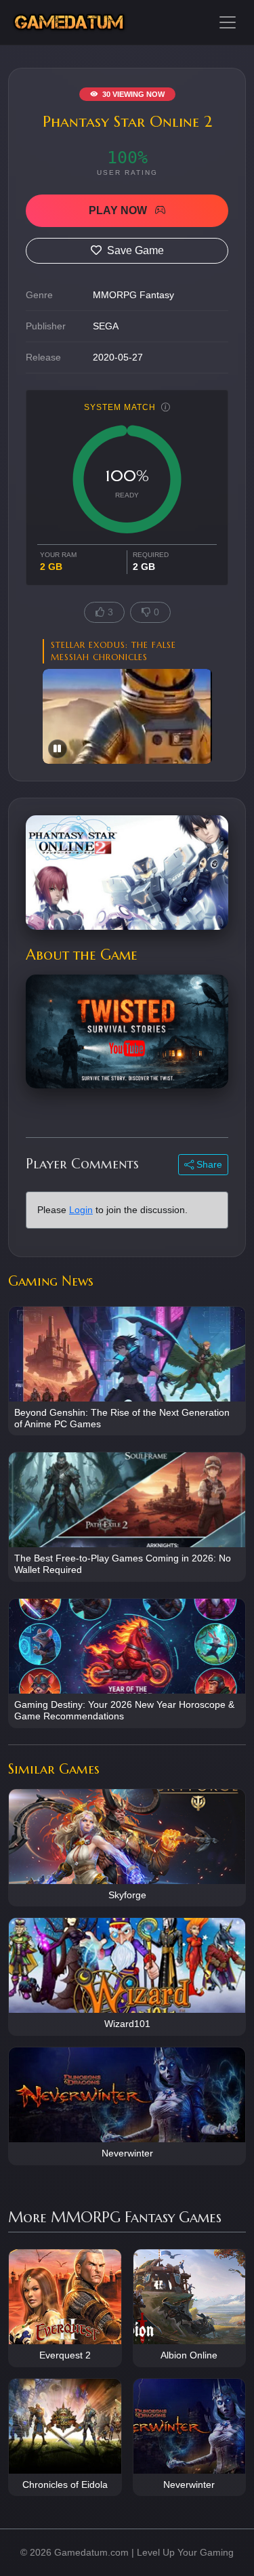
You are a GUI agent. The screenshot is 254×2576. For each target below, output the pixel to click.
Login (81, 1210)
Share (208, 1164)
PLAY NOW (119, 210)
